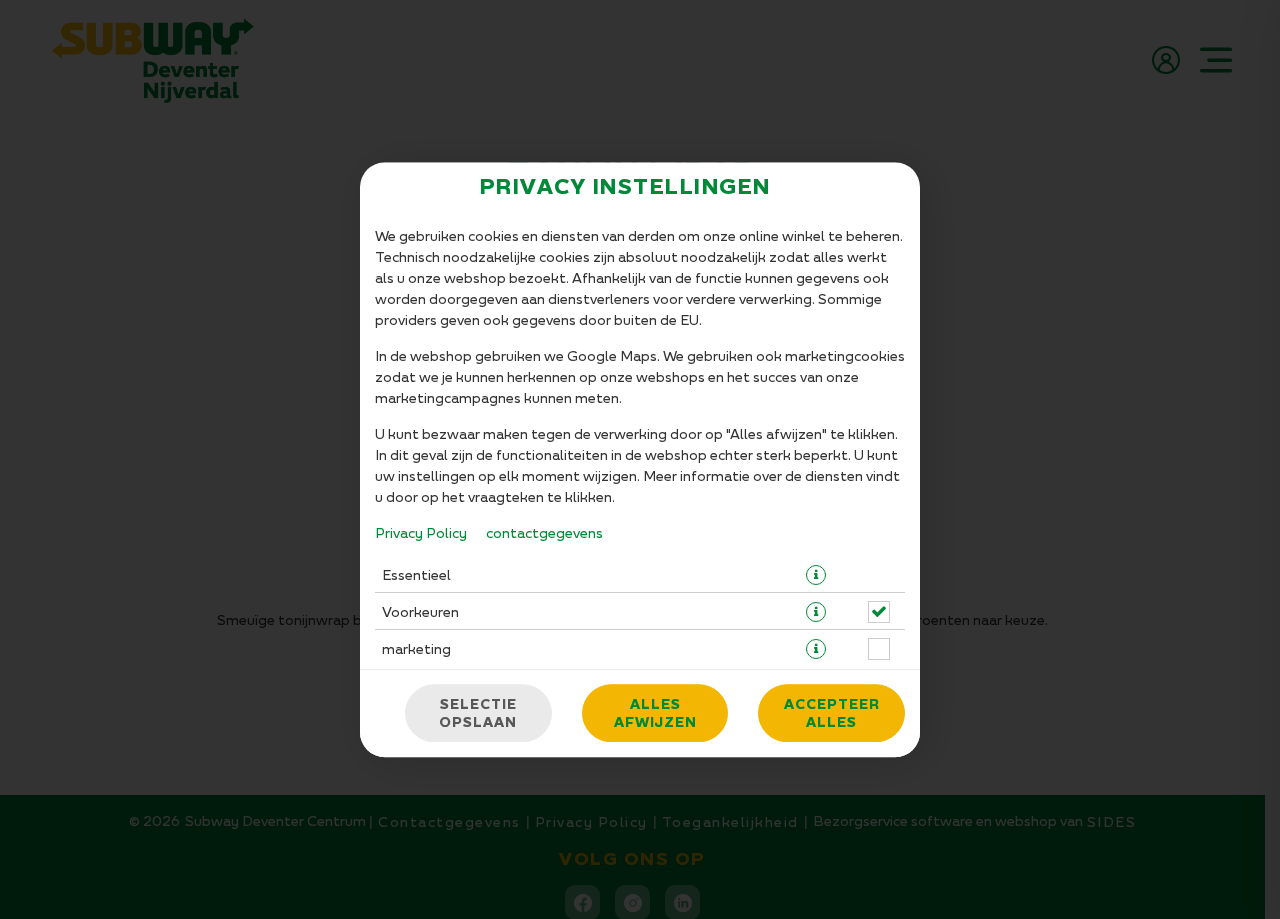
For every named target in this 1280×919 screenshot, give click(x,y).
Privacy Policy (421, 532)
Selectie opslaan (478, 713)
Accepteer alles (832, 713)
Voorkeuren (420, 611)
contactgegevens (544, 532)
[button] (816, 575)
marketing (416, 648)
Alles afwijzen (655, 713)
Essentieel (416, 574)
